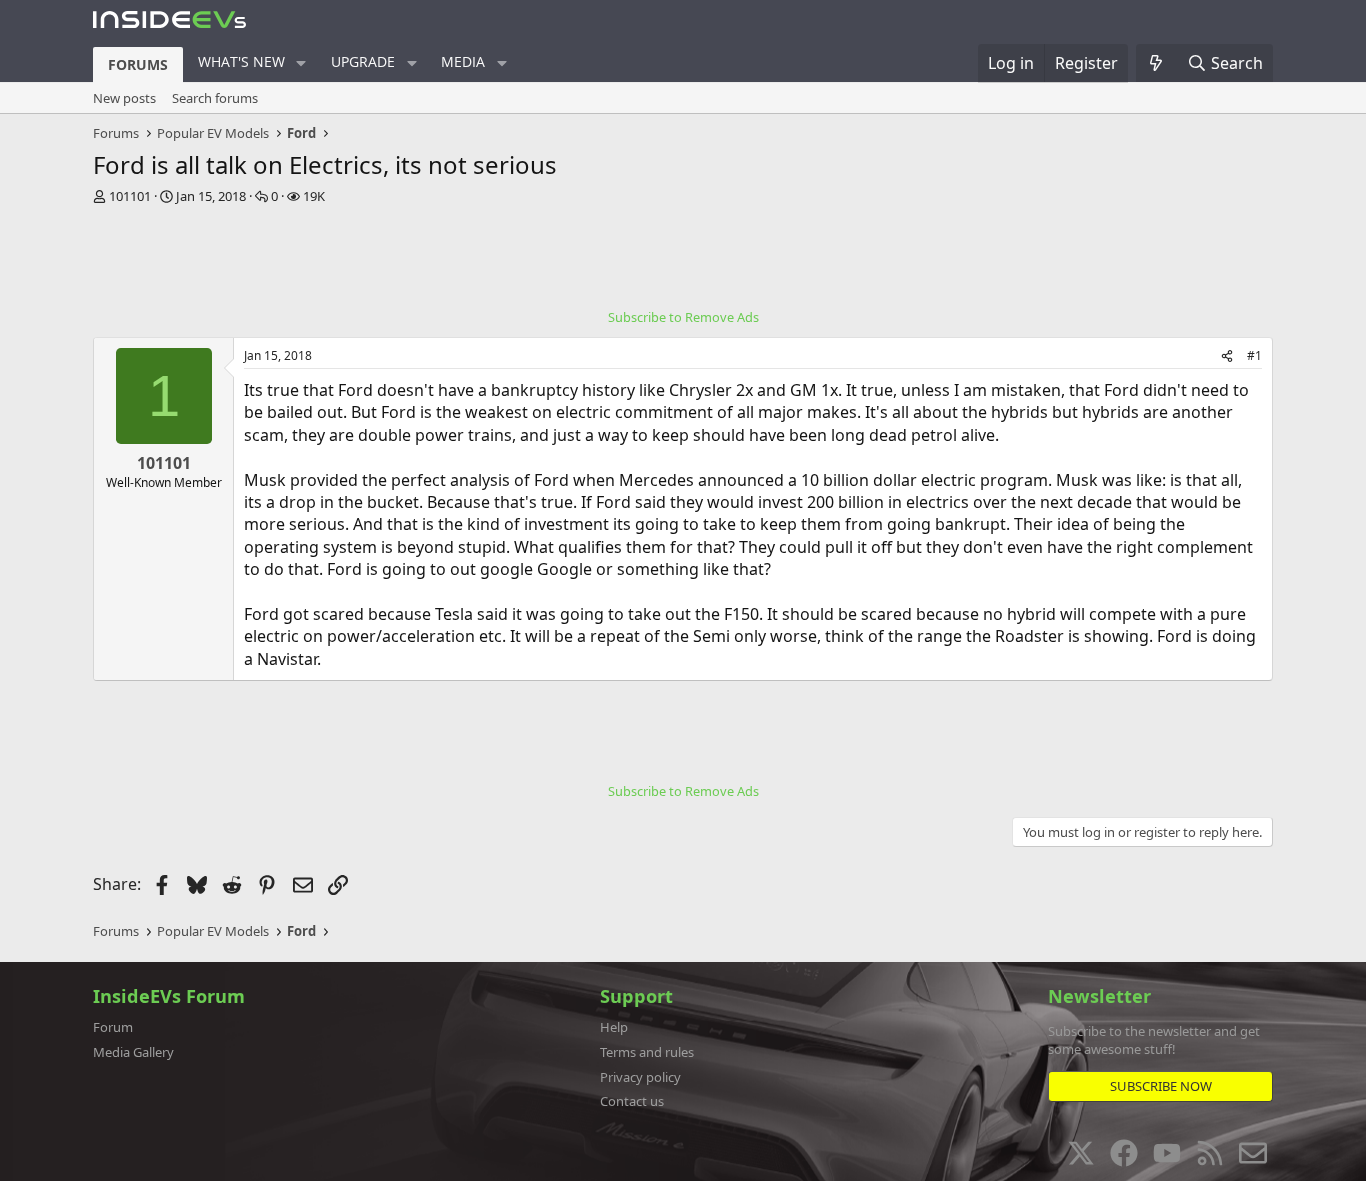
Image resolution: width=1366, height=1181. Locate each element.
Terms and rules (647, 1052)
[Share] (1227, 356)
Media (463, 61)
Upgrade (363, 61)
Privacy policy (640, 1077)
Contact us (632, 1101)
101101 (130, 196)
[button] (301, 63)
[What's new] (1156, 63)
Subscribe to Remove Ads (683, 317)
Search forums (215, 98)
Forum (113, 1027)
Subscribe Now (1161, 1086)
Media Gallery (133, 1052)
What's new (241, 61)
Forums (138, 64)
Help (614, 1027)
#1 (1254, 355)
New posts (124, 98)
